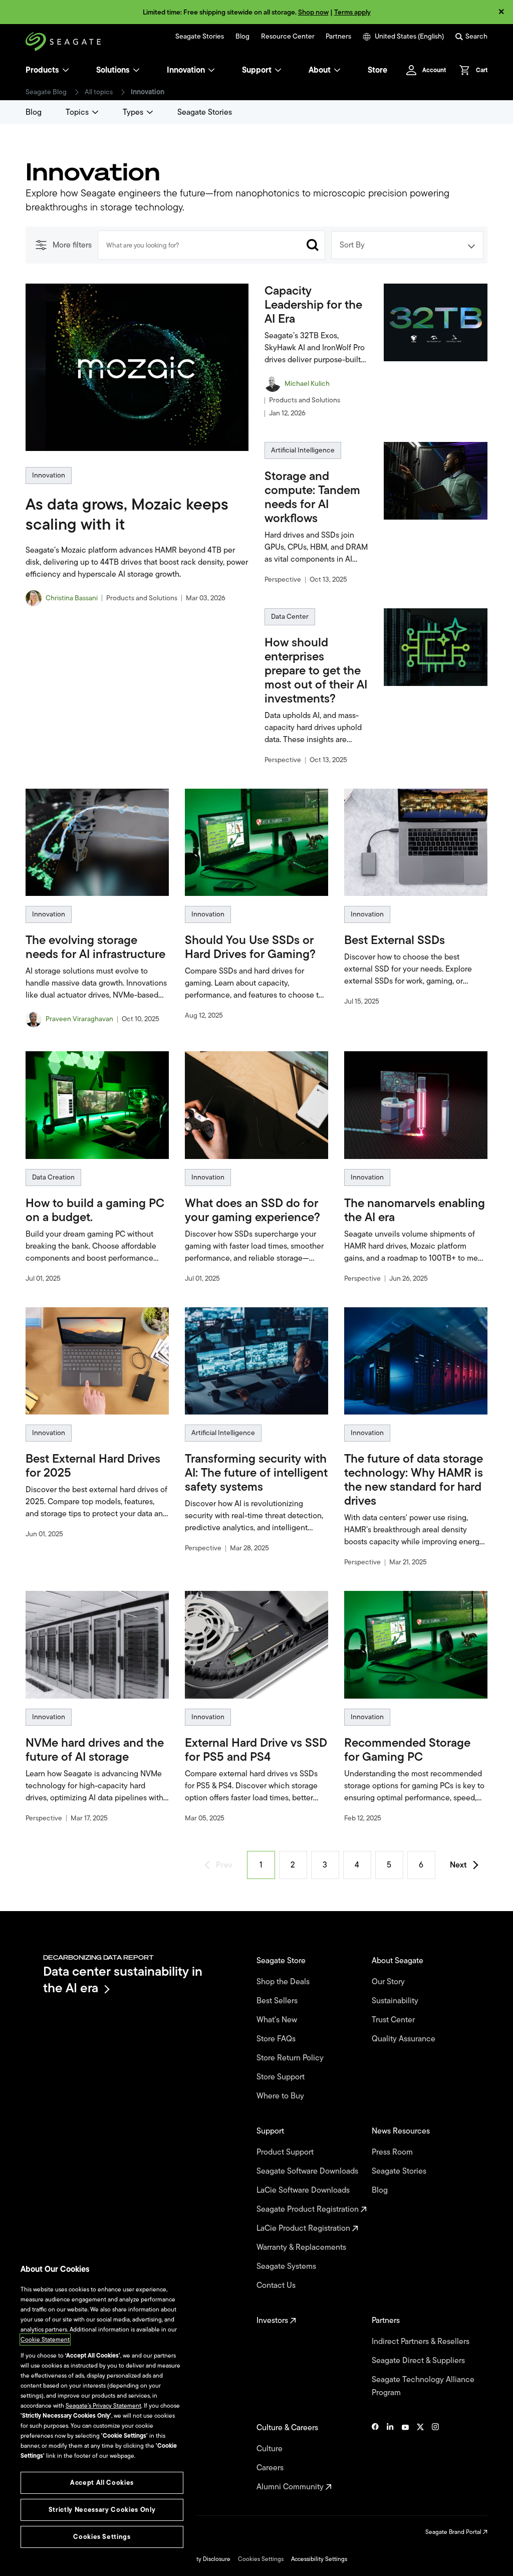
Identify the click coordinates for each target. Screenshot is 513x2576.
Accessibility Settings (319, 2559)
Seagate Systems (287, 2266)
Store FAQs (277, 2039)
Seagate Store (282, 1961)
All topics (99, 92)
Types (133, 112)
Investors (273, 2320)
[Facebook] (375, 2457)
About (320, 70)
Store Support (282, 2077)
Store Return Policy (291, 2058)
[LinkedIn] (390, 2457)
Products (42, 70)
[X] (420, 2457)
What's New (278, 2020)
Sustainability (396, 2001)
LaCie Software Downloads (304, 2190)
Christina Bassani (72, 598)
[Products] (66, 70)
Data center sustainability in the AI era (123, 1979)
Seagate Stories (200, 37)
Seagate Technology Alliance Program (423, 2386)
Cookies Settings (261, 2559)
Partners (338, 37)
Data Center (290, 617)
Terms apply (352, 12)
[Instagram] (435, 2457)
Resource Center (288, 37)
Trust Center (394, 2020)
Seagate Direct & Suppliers (419, 2361)
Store (377, 70)
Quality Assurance (405, 2039)
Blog (242, 37)
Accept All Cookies (102, 2483)
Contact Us (277, 2285)
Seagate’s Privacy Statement (103, 2406)
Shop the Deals (285, 1982)
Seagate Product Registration (309, 2209)
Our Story (389, 1982)
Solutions (113, 70)
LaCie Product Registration (304, 2228)
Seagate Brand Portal (454, 2532)
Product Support (286, 2152)
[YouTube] (405, 2457)
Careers (271, 2468)
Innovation (186, 70)
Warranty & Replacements (302, 2247)
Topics (77, 112)
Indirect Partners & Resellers (422, 2341)
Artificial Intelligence (303, 450)
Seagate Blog (46, 92)
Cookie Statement (45, 2339)
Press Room (393, 2152)
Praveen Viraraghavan (79, 1019)
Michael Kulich (307, 384)
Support (257, 70)
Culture (271, 2449)
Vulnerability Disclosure (199, 2559)
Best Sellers (278, 2001)
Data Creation (53, 1177)
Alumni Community (291, 2487)
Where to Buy (281, 2096)
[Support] (278, 70)
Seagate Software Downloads (308, 2171)
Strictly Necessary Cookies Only (102, 2510)
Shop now (313, 12)
